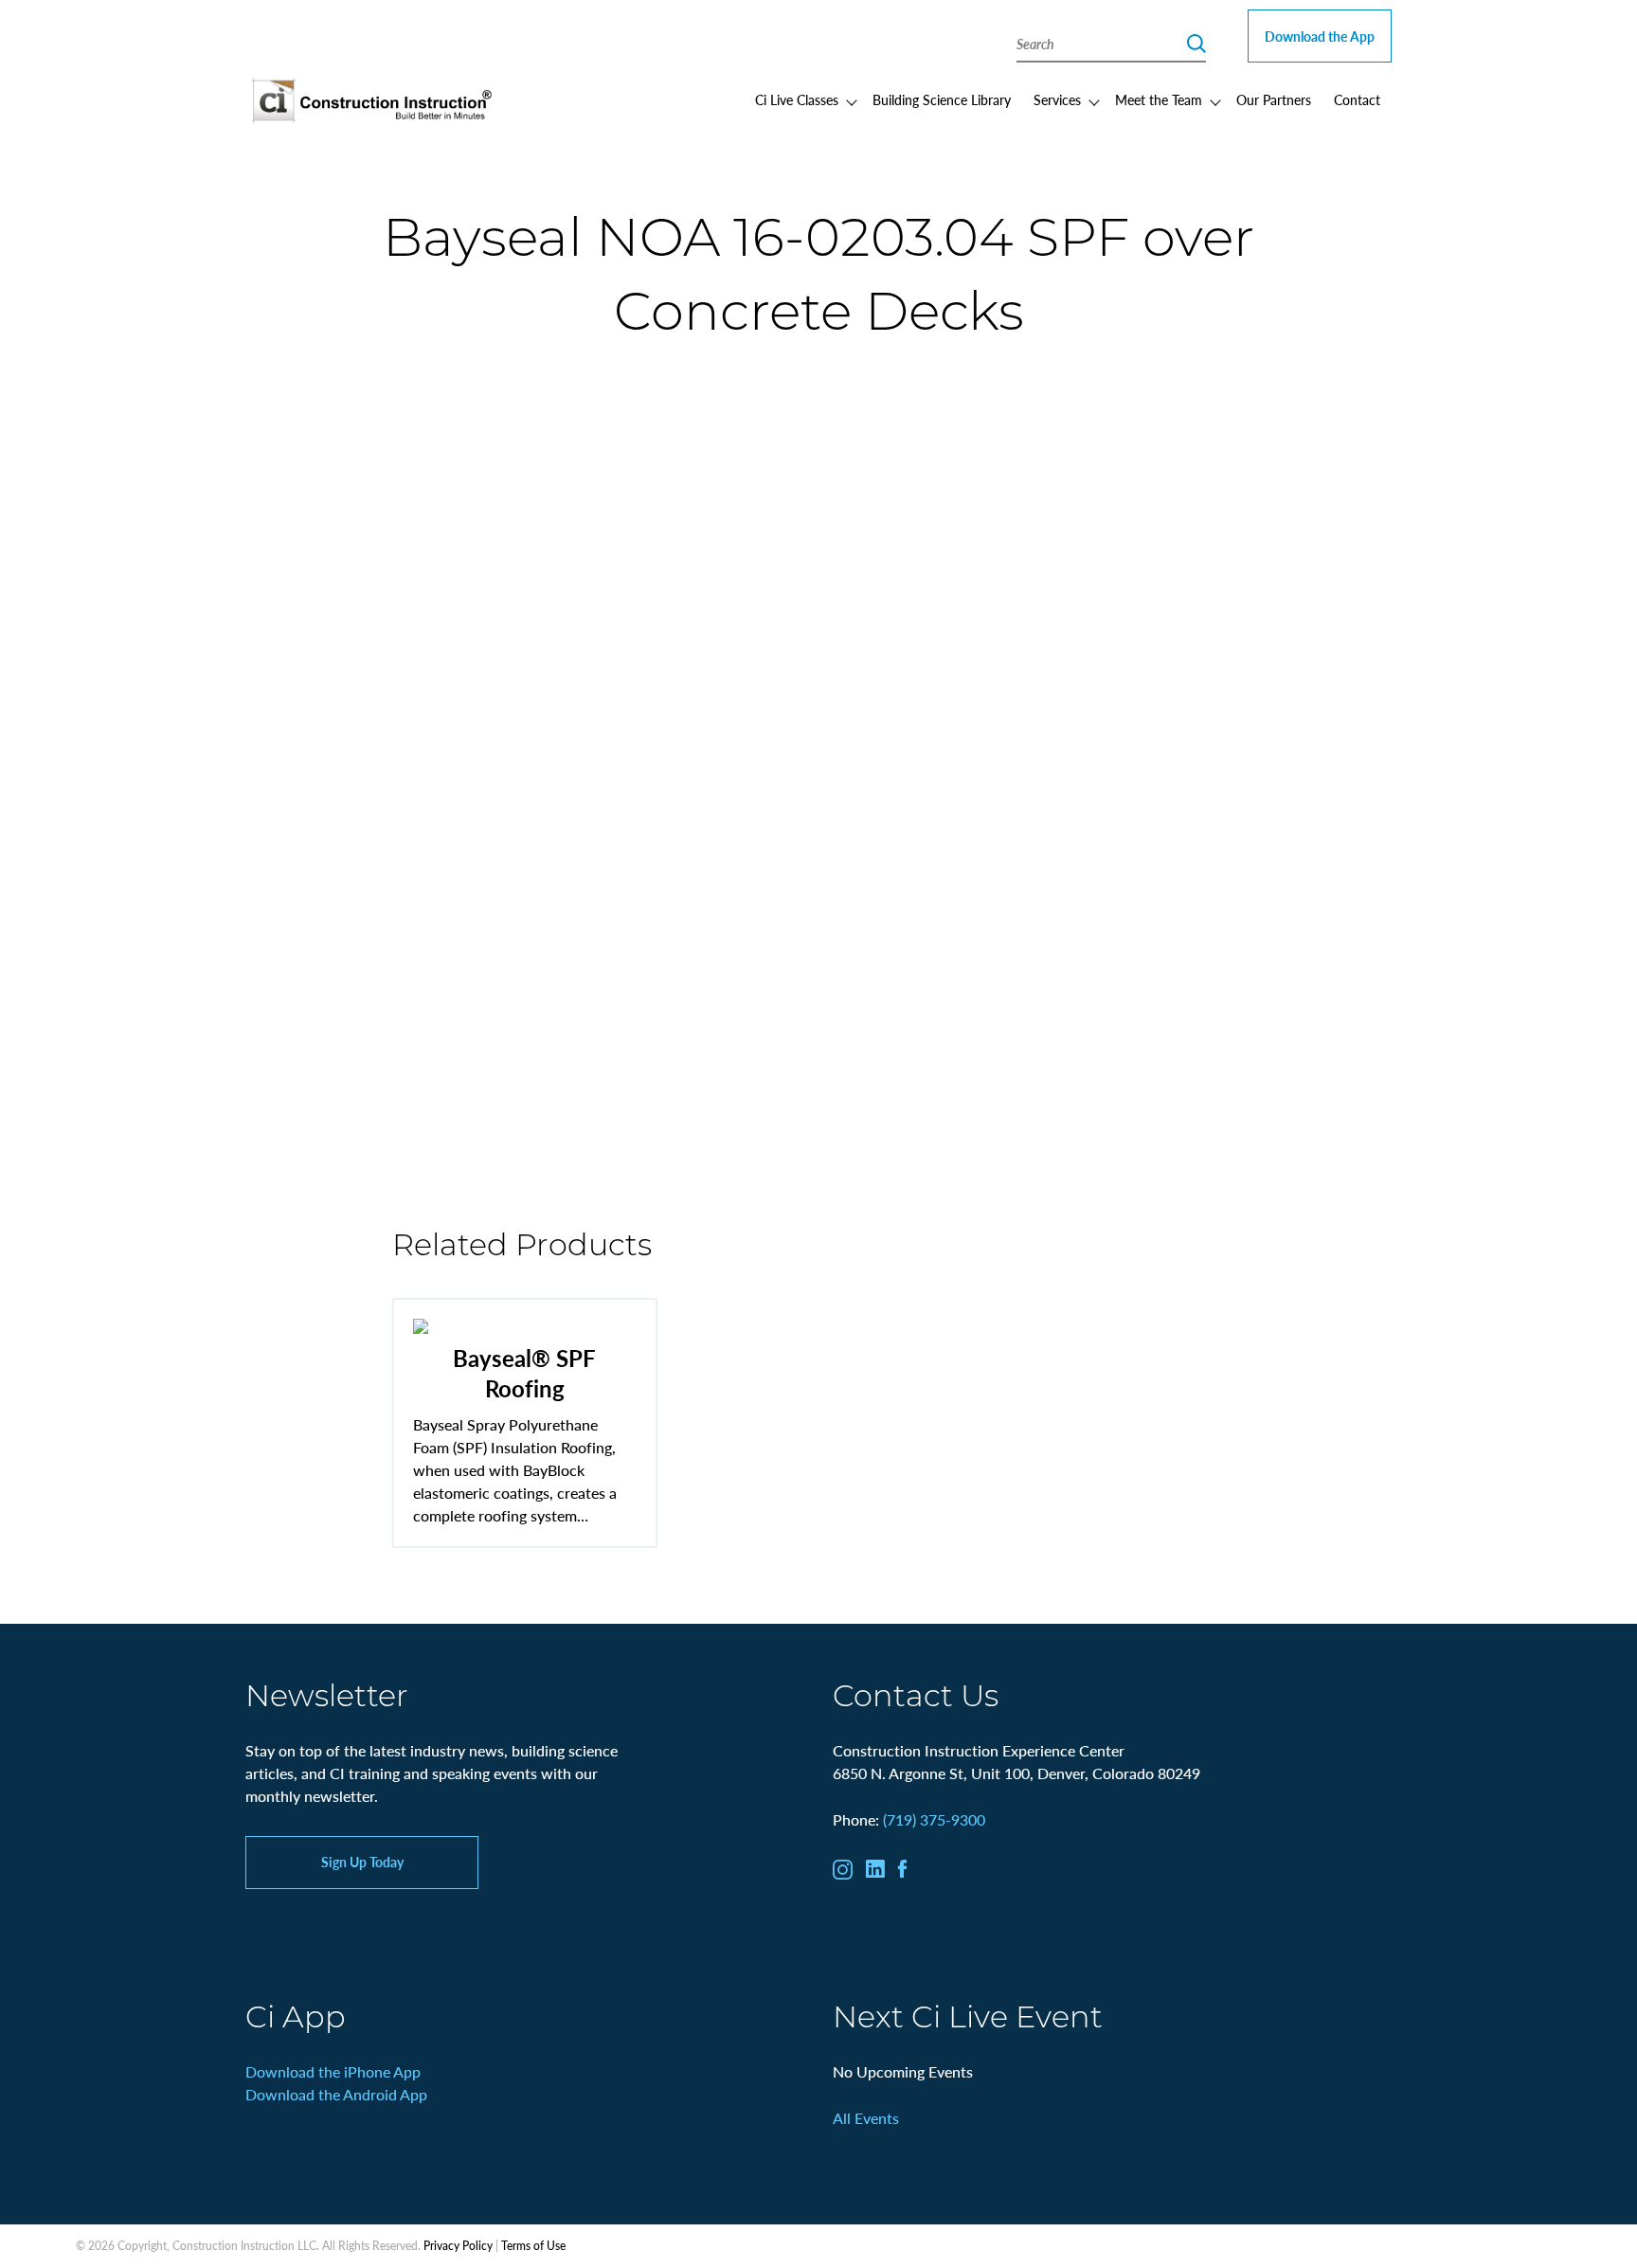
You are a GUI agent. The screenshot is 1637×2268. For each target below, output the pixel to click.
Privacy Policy (458, 2246)
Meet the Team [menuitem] (1159, 99)
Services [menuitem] (1057, 99)
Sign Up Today (362, 1862)
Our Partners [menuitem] (1274, 99)
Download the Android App (336, 2094)
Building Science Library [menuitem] (942, 99)
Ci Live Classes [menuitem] (797, 99)
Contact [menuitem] (1357, 99)
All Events (866, 2118)
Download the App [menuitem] (1320, 36)
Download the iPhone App (333, 2071)
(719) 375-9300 (934, 1819)
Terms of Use (533, 2246)
